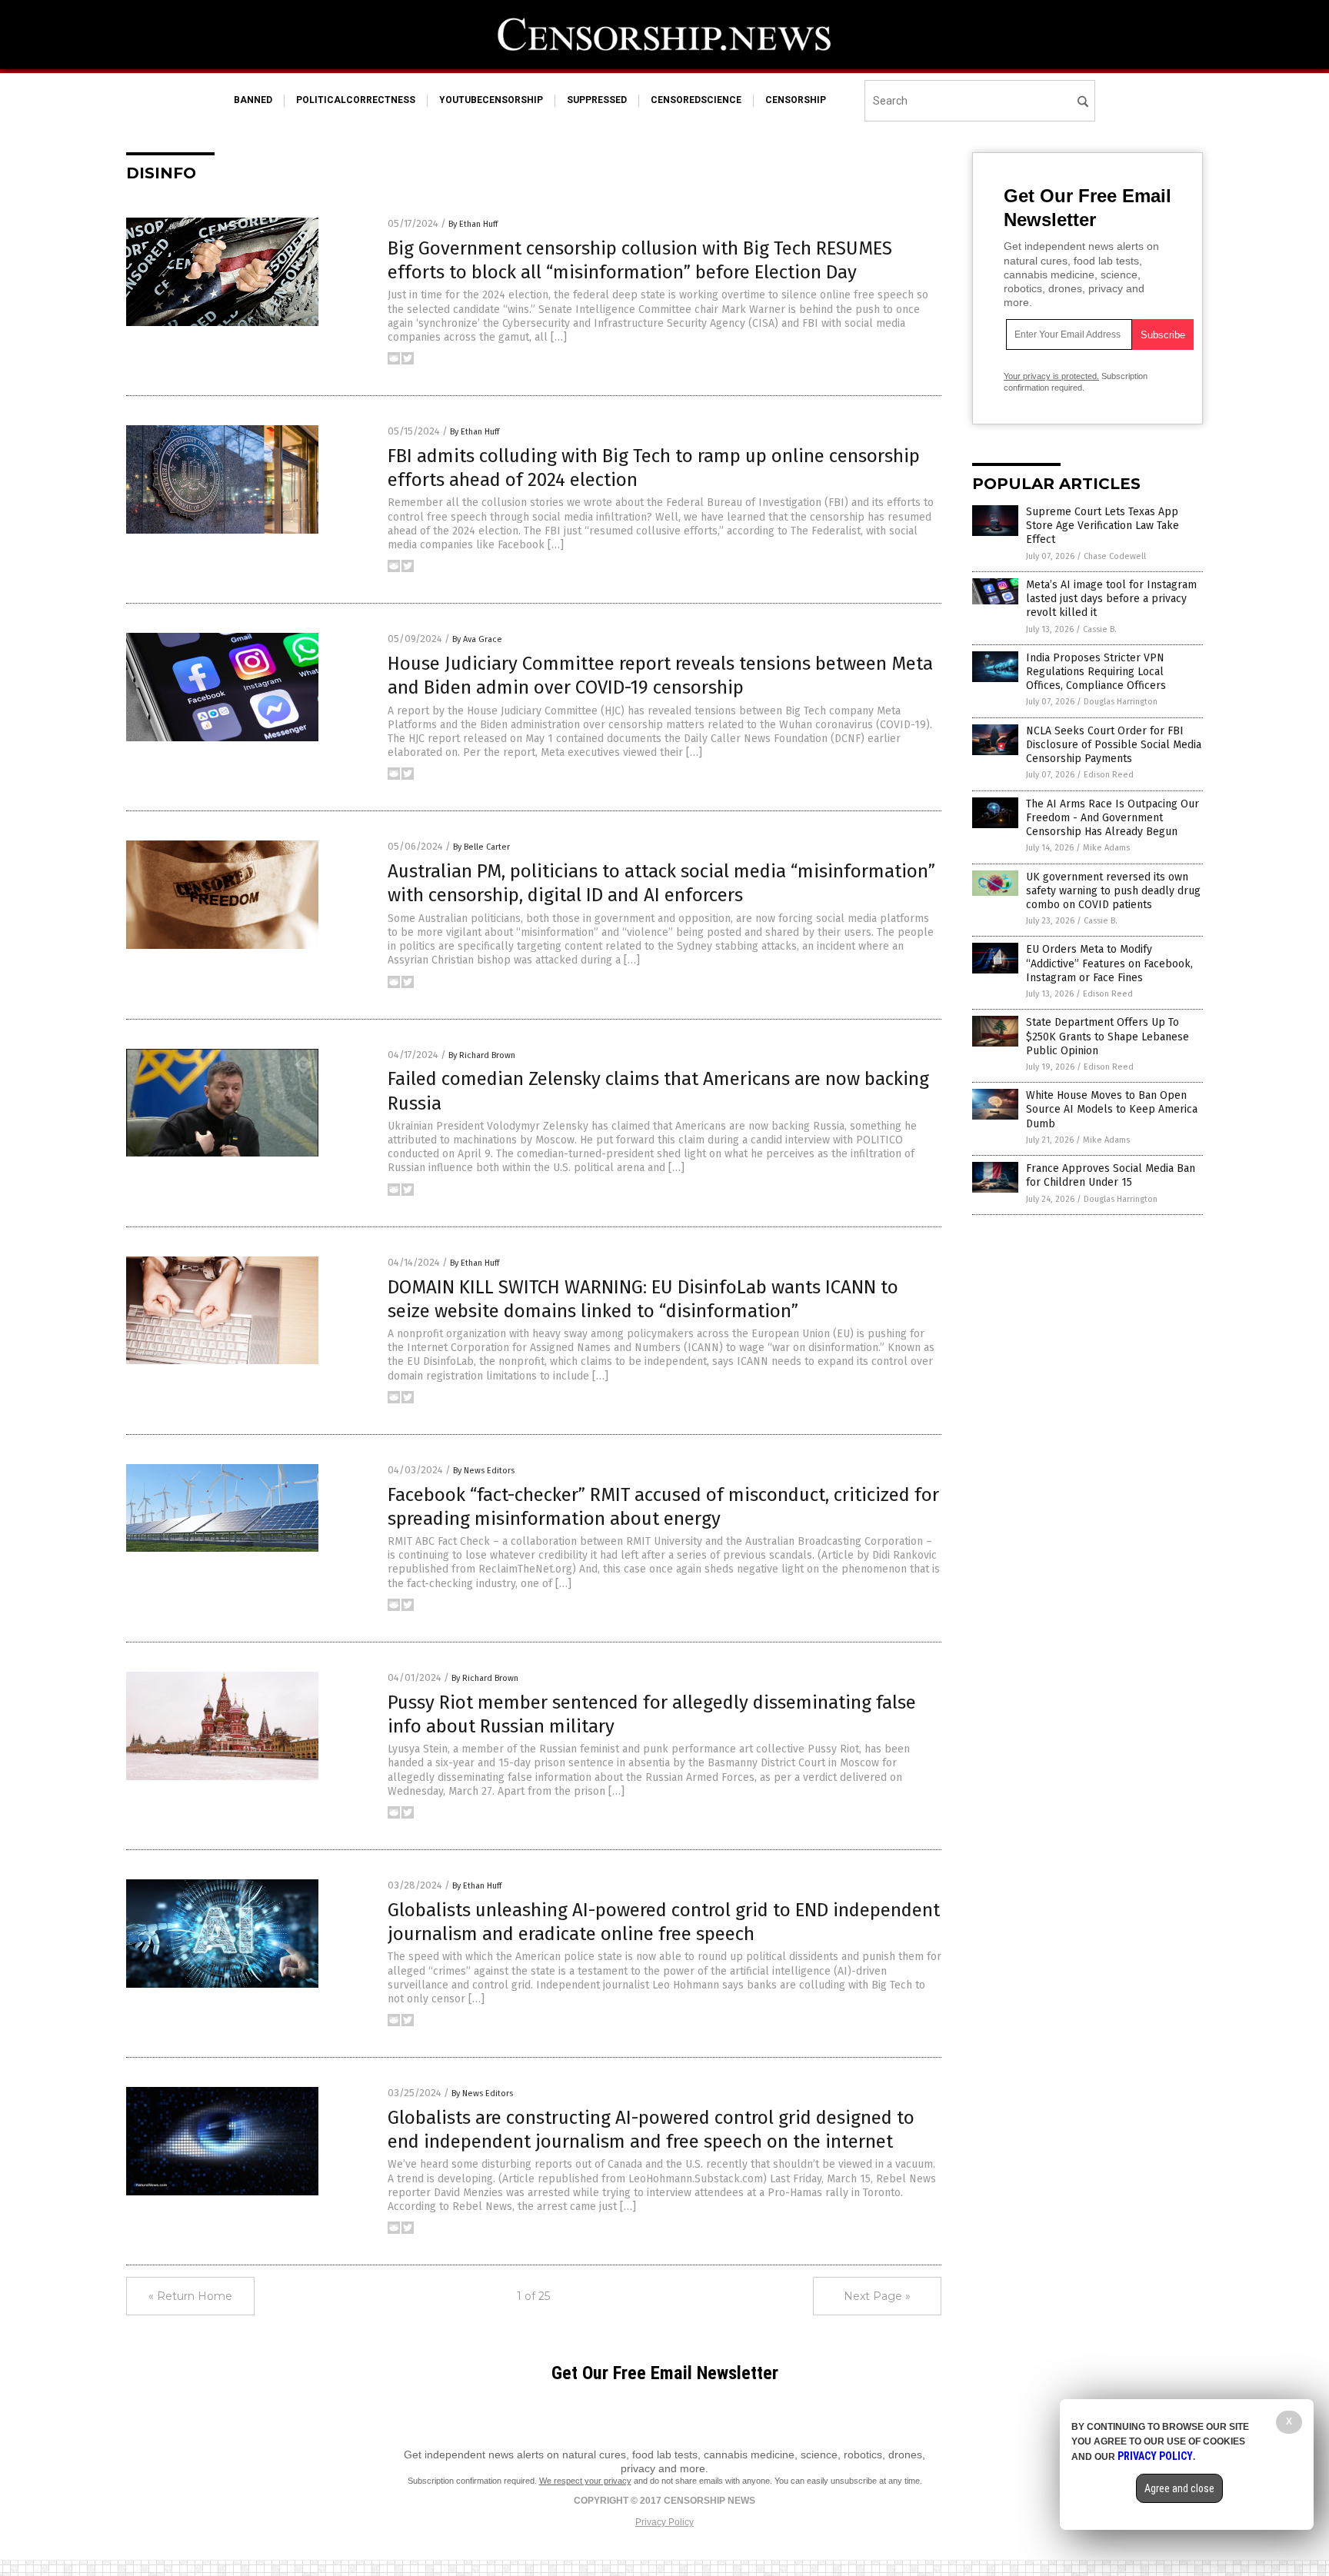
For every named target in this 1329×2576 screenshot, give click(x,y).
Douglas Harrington (1121, 702)
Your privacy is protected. (1051, 376)
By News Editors (484, 1471)
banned (253, 100)
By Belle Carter (481, 847)
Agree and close (1179, 2488)
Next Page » (877, 2296)
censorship (796, 100)
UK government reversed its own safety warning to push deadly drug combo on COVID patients (1113, 891)
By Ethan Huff (473, 224)
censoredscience (696, 100)
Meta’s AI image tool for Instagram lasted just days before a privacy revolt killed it (1111, 599)
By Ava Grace (477, 639)
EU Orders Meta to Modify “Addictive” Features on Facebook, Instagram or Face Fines (1109, 963)
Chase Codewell (1115, 556)
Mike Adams (1106, 848)
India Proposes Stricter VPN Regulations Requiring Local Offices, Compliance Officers (1096, 672)
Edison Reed (1109, 775)
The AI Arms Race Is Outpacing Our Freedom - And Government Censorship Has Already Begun (1112, 818)
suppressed (597, 100)
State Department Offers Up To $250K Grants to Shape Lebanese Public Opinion (1107, 1036)
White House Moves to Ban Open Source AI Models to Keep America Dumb (1112, 1109)
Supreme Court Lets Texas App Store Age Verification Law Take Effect (1103, 526)
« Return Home (190, 2296)
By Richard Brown (482, 1055)
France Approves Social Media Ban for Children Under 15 (1111, 1175)
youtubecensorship (491, 100)
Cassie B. (1100, 629)
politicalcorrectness (356, 100)
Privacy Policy (664, 2522)
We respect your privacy (585, 2481)
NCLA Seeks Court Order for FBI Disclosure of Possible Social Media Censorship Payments (1114, 745)
